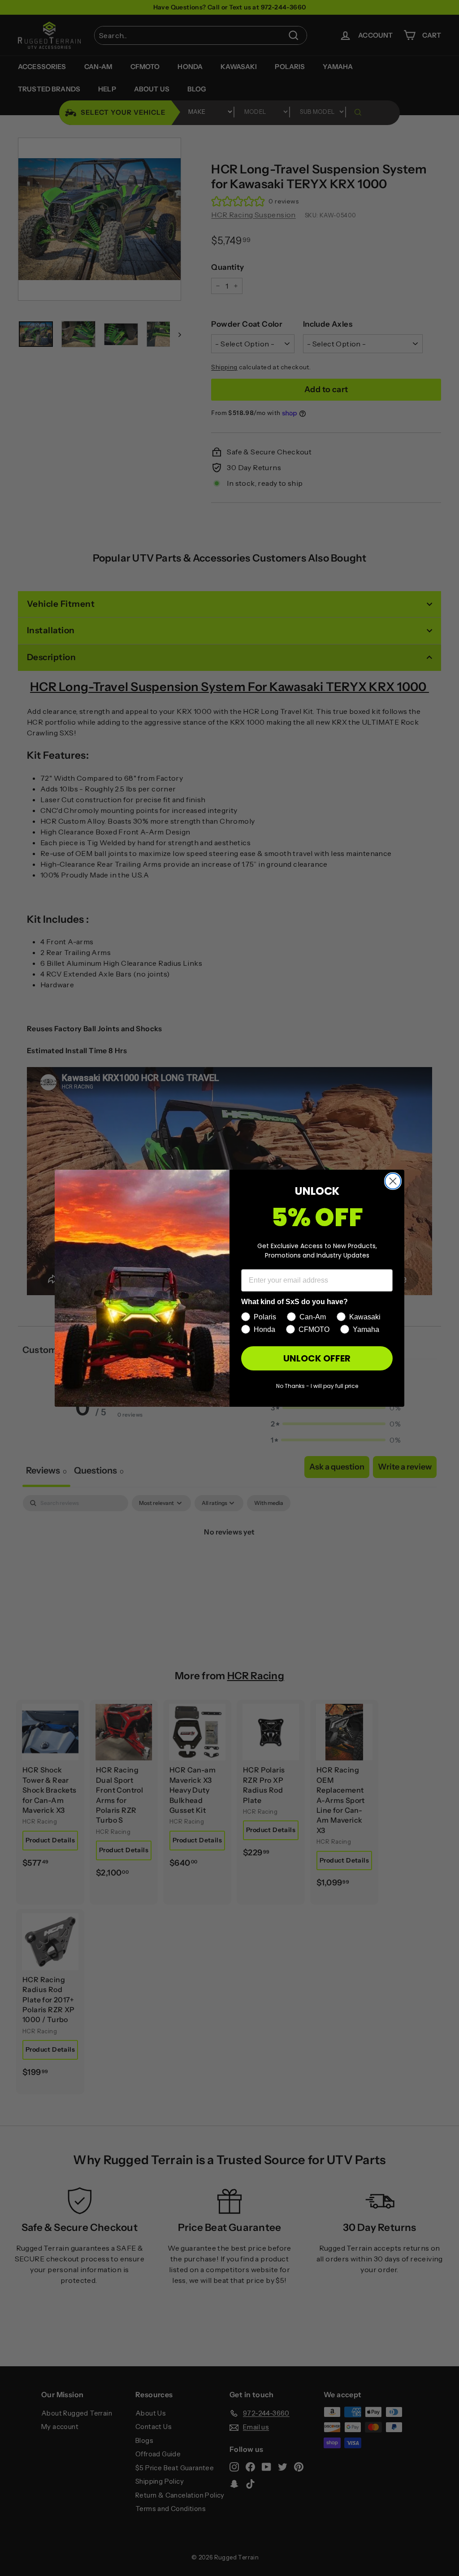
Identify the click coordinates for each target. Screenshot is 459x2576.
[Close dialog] (393, 1181)
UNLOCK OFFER (317, 1358)
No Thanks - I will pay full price (317, 1386)
